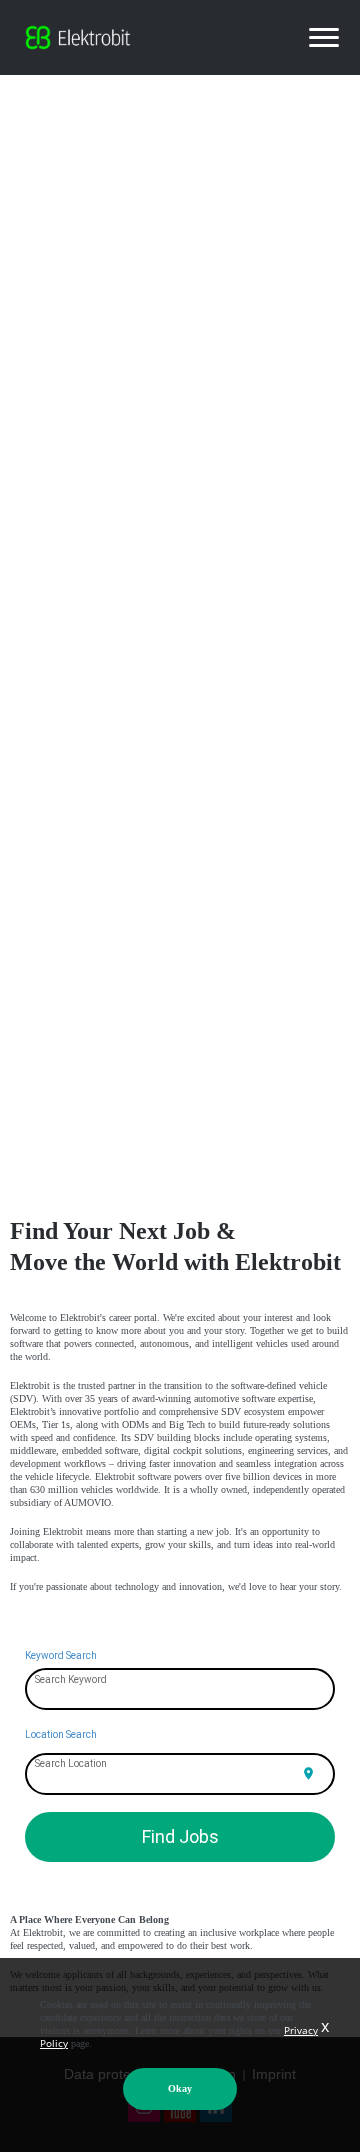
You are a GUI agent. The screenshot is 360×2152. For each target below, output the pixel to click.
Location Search (61, 1734)
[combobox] (180, 1690)
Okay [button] (180, 2088)
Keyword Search (61, 1655)
